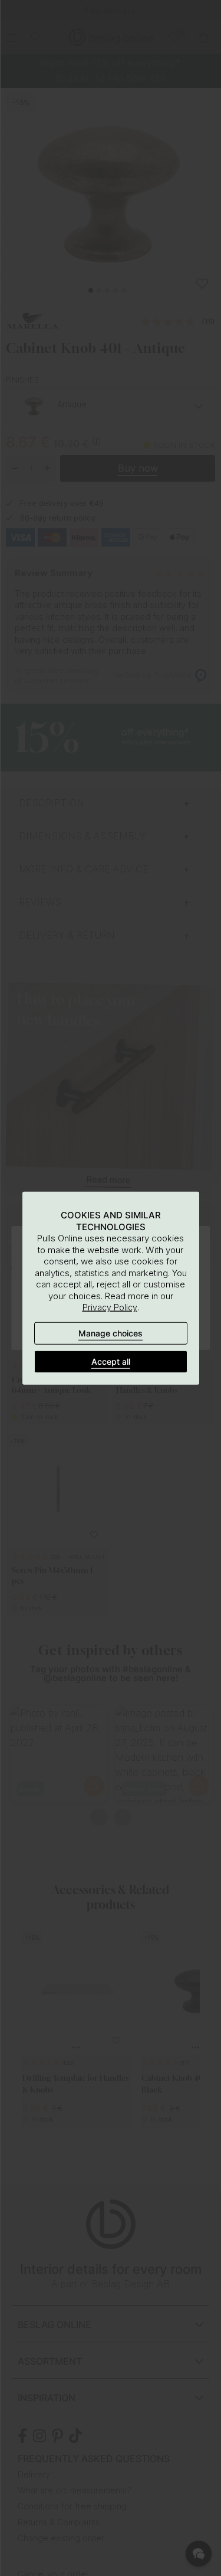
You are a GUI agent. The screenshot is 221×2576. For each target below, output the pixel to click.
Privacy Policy (110, 1307)
